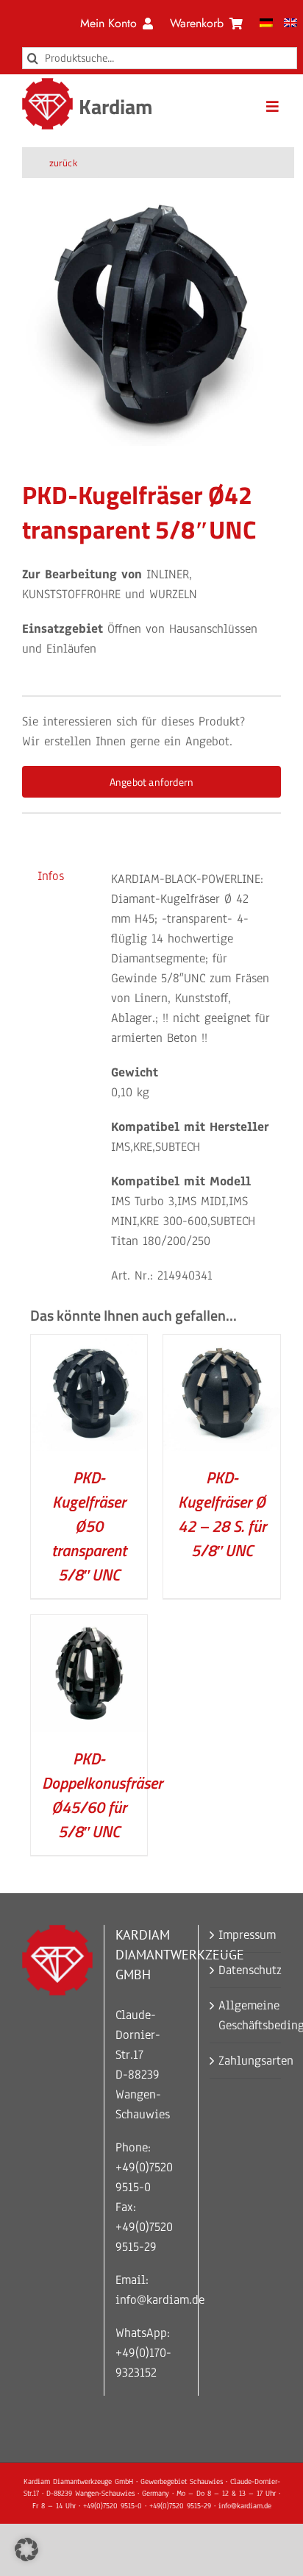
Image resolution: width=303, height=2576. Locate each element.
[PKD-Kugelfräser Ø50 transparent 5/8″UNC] (89, 1345)
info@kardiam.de (160, 2300)
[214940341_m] (151, 316)
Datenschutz (246, 1970)
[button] (26, 2550)
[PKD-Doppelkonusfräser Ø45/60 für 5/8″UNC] (89, 1625)
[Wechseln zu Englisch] (290, 24)
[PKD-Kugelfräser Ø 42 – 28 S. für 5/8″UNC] (222, 1345)
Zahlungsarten (246, 2061)
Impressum (246, 1935)
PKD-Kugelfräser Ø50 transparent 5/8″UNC (89, 1526)
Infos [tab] (51, 876)
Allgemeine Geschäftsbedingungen (246, 2015)
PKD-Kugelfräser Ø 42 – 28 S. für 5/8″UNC (222, 1514)
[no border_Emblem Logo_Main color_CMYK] (48, 84)
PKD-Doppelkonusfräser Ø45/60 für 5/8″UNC (102, 1795)
